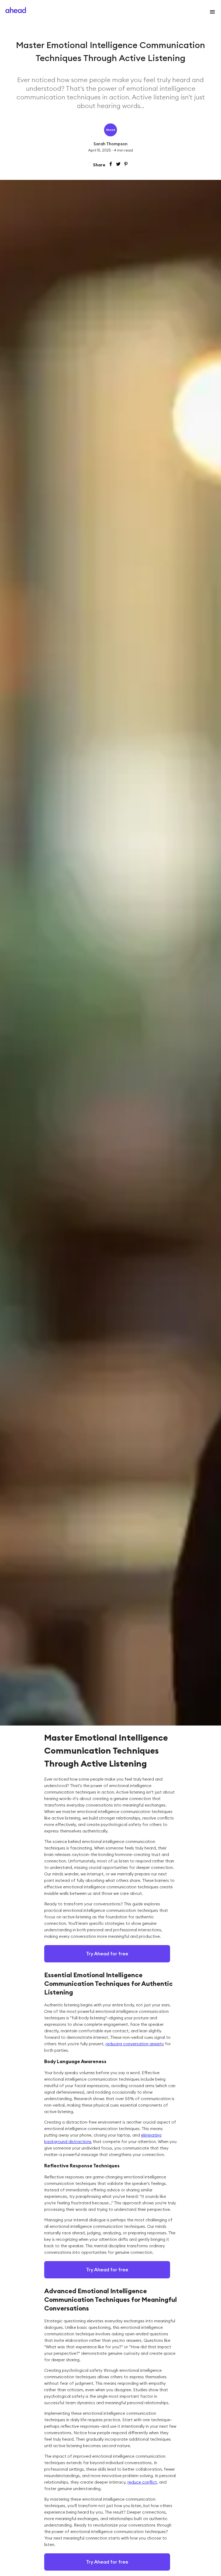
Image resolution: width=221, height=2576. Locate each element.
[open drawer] (211, 12)
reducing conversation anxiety (135, 2044)
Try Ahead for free (107, 1954)
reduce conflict (142, 2482)
